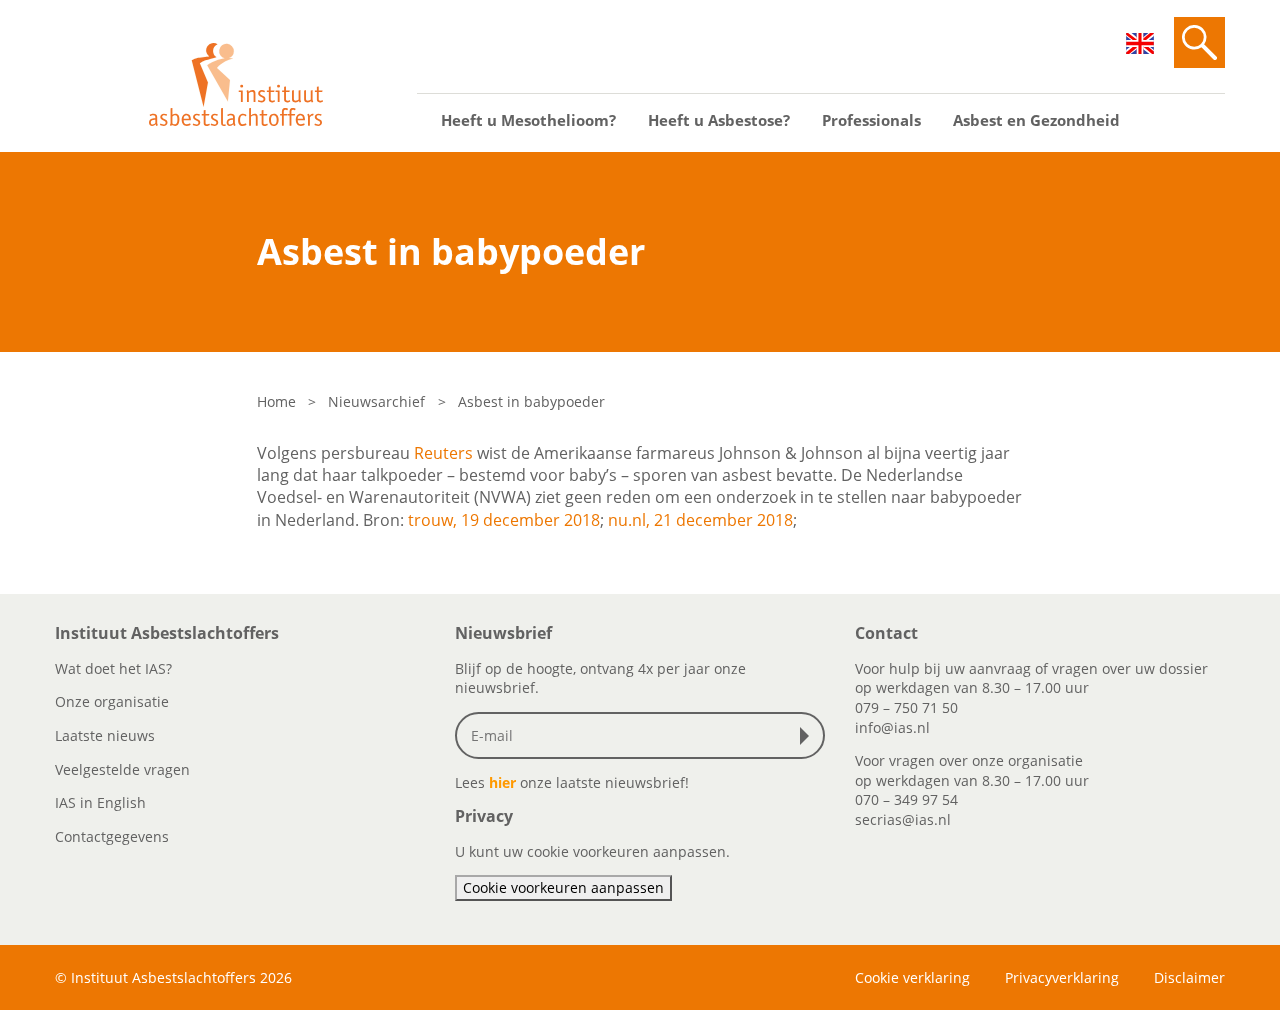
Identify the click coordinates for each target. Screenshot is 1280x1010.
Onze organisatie (112, 701)
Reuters (443, 453)
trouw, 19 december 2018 (504, 520)
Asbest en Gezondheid (1036, 120)
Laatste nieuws (105, 735)
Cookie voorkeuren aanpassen (563, 887)
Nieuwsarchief (376, 401)
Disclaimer (1189, 977)
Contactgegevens (112, 836)
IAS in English (100, 802)
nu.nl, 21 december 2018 (700, 520)
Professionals (871, 120)
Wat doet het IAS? (113, 668)
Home (276, 401)
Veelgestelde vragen (122, 769)
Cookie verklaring (912, 977)
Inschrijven (809, 736)
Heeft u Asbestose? (719, 120)
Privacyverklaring (1062, 977)
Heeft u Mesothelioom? (528, 120)
